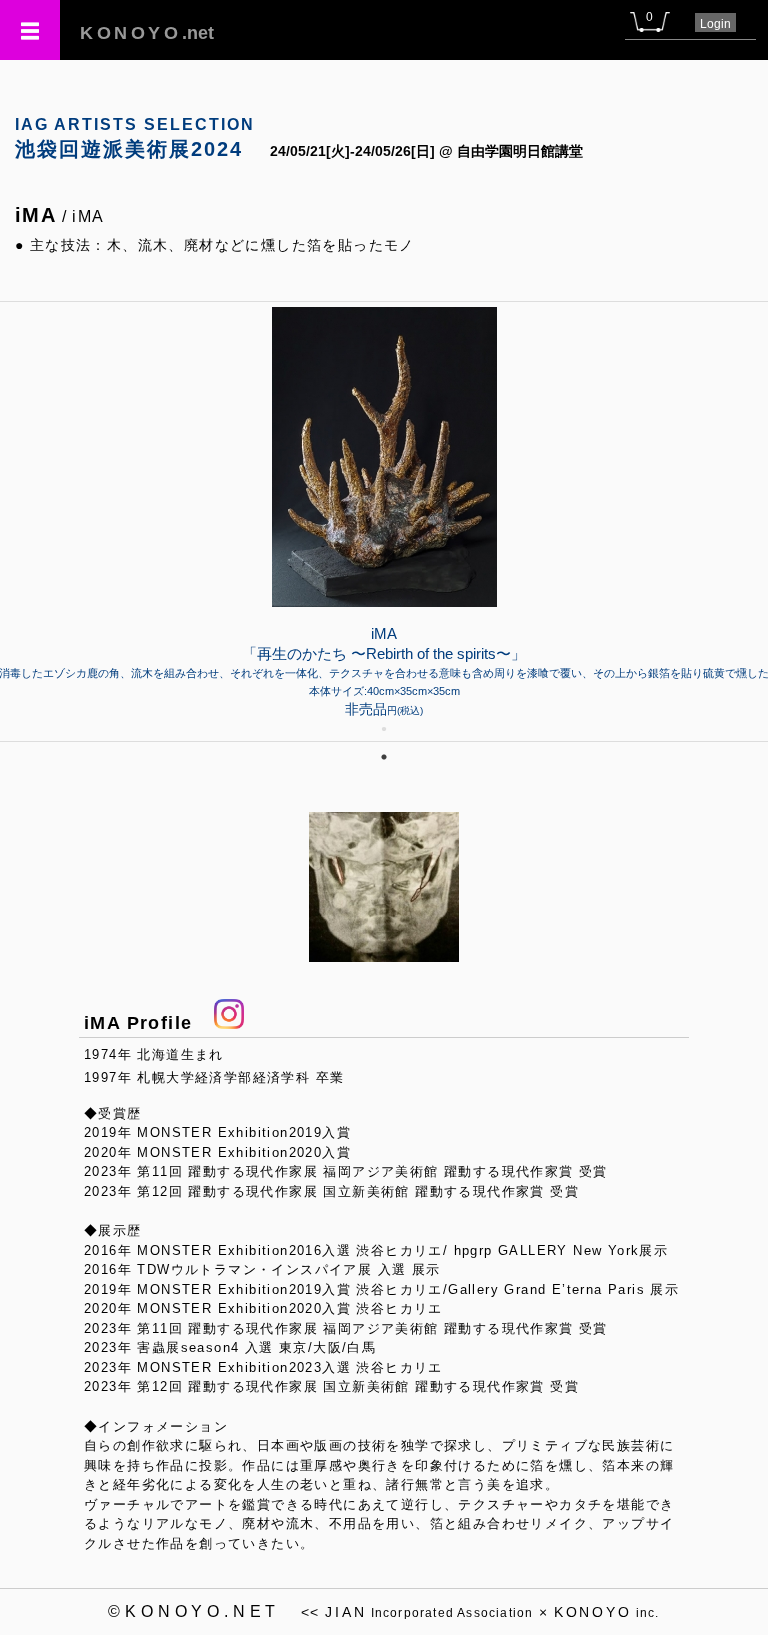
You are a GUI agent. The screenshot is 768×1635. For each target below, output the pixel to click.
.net (147, 33)
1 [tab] (384, 757)
